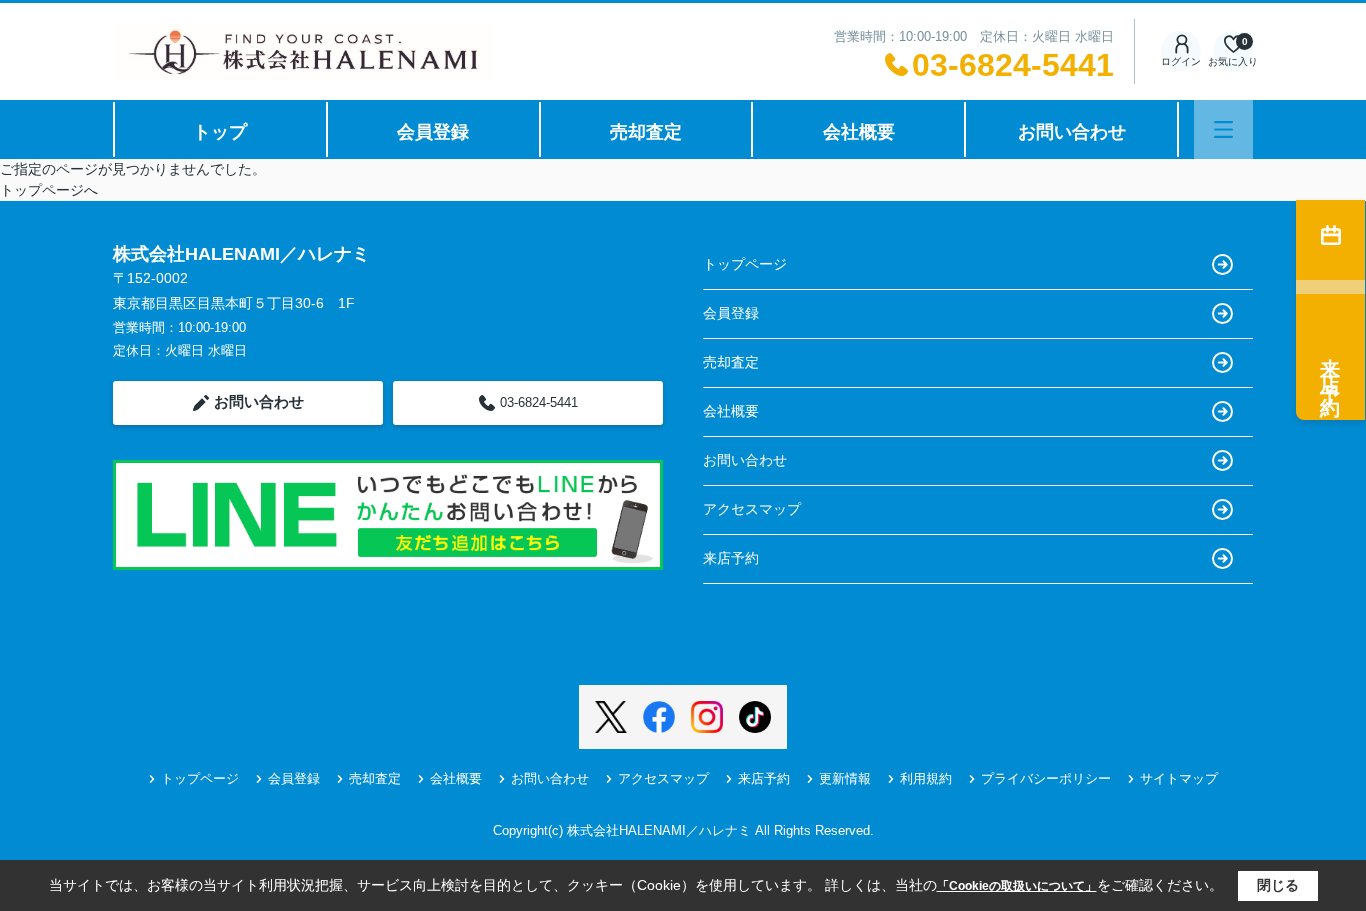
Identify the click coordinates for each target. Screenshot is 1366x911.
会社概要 (859, 132)
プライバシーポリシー (1046, 778)
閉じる (1278, 885)
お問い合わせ (1072, 132)
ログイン (1181, 61)
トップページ (745, 264)
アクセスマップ (752, 509)
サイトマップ (1179, 778)
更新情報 (845, 778)
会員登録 (433, 132)
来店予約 (731, 558)
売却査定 (646, 132)
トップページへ (49, 190)
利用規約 (926, 778)
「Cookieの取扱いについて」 (1017, 886)
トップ (220, 132)
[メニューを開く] (1223, 129)
